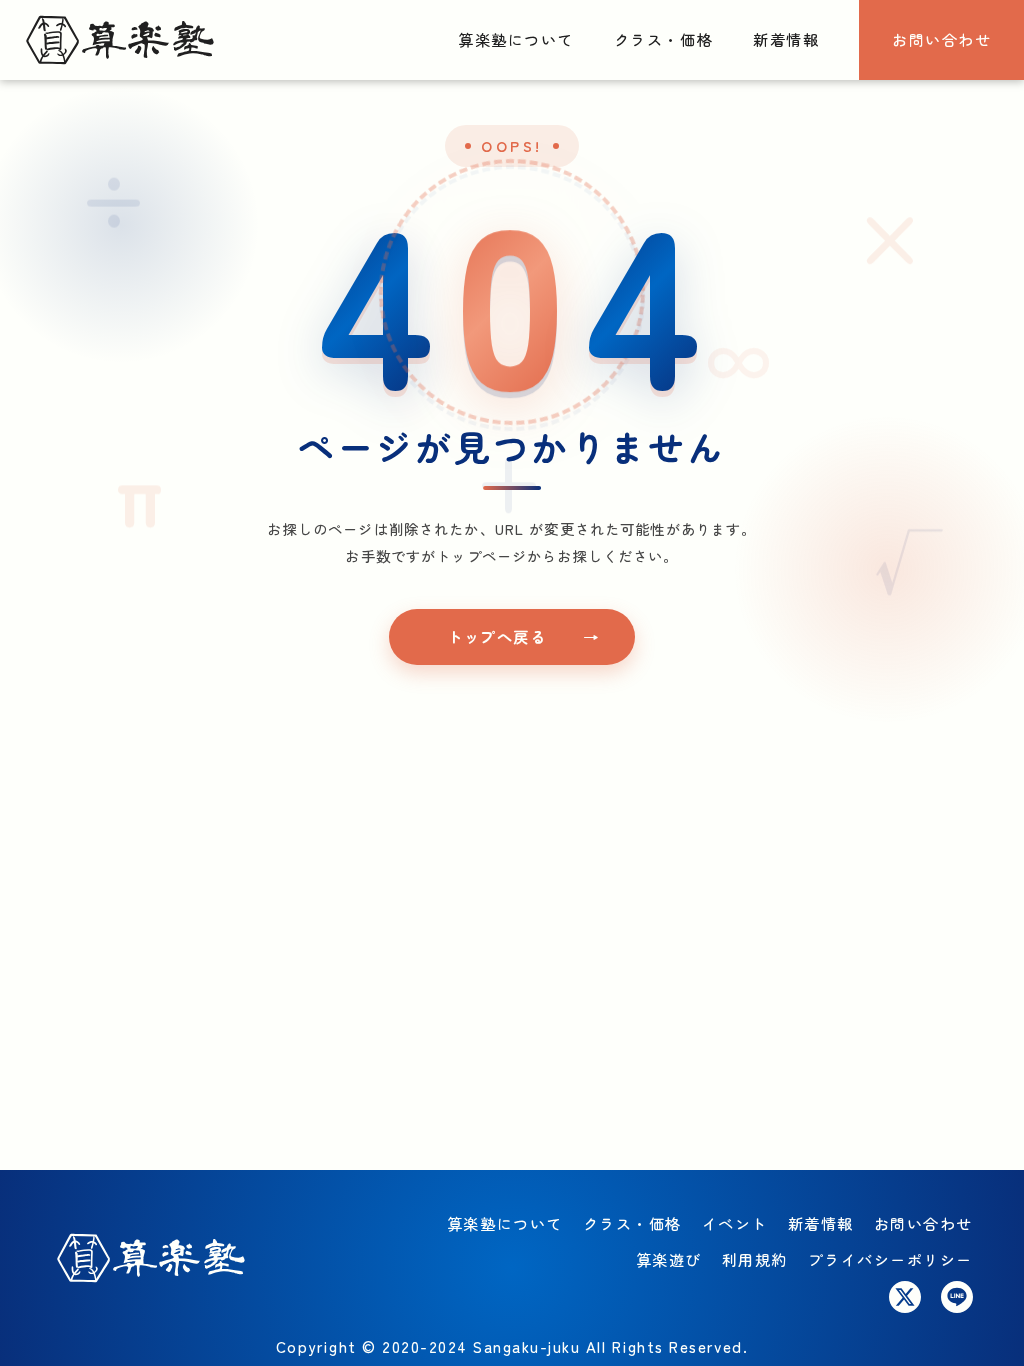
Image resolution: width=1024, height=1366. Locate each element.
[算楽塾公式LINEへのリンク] (957, 1297)
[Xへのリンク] (905, 1297)
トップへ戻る (496, 636)
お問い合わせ (941, 39)
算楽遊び (669, 1259)
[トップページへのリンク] (120, 40)
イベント (735, 1223)
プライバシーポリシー (890, 1259)
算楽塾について (516, 39)
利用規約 (755, 1259)
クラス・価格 (663, 39)
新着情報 (786, 39)
